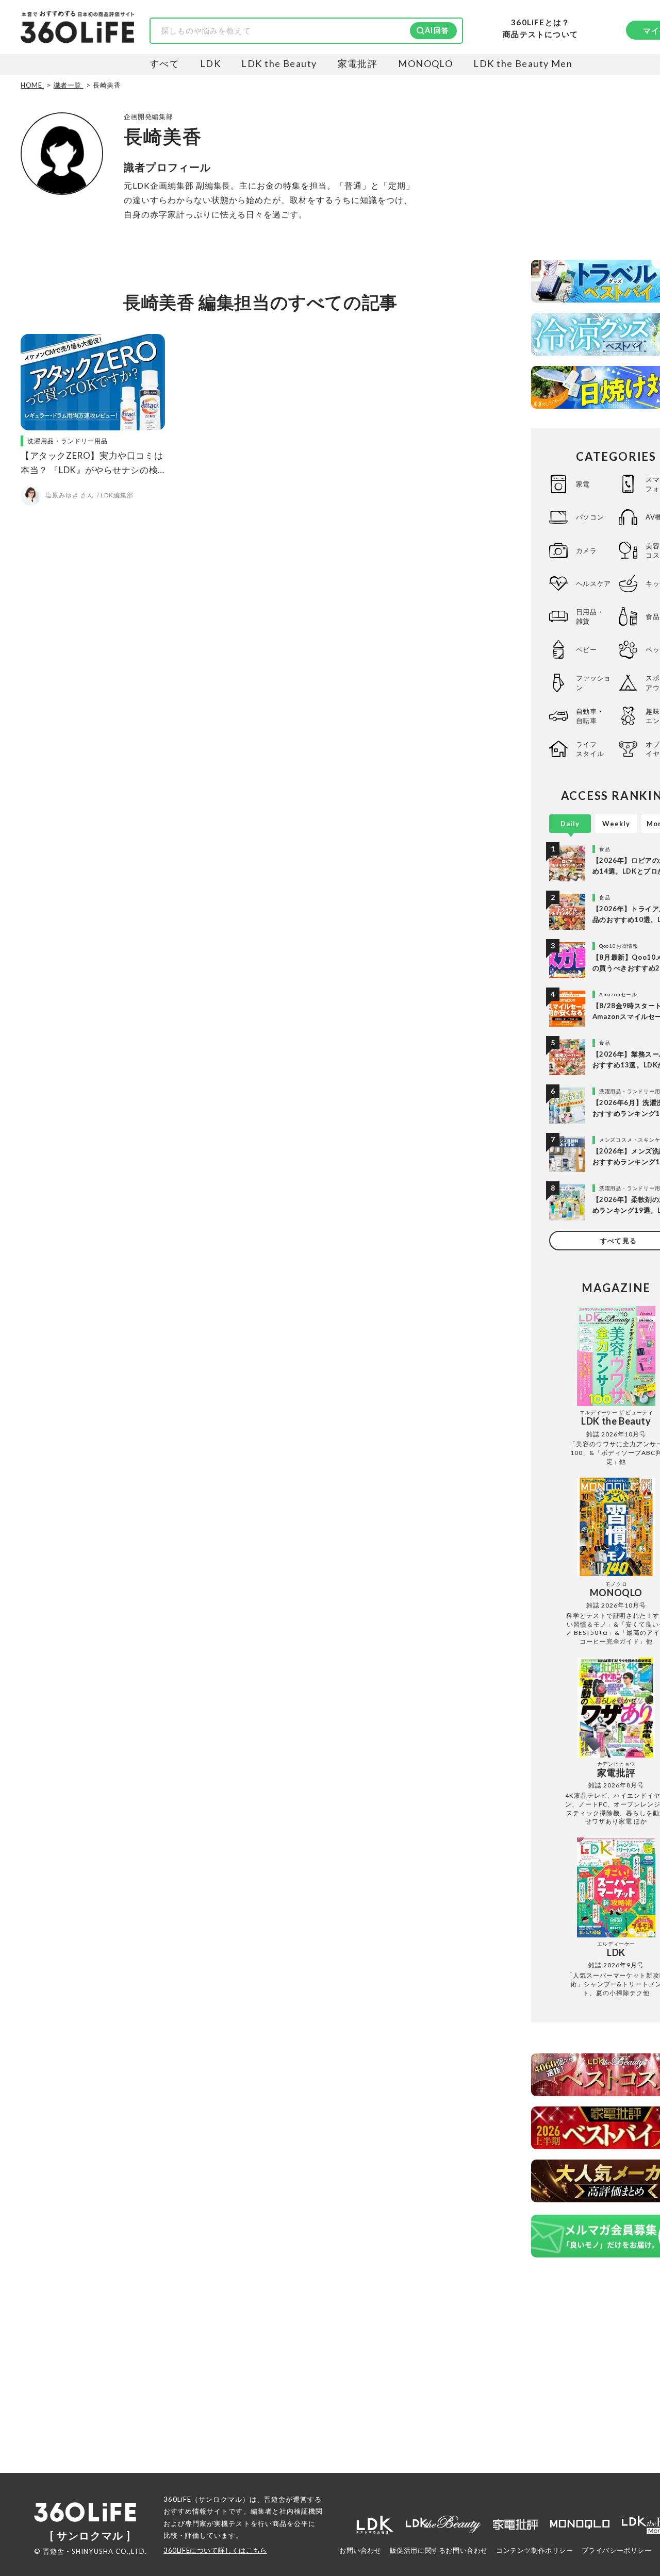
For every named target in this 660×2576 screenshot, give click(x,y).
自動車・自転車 (590, 716)
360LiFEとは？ (540, 22)
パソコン (590, 517)
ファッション (593, 682)
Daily (570, 824)
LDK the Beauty (279, 63)
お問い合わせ (360, 2550)
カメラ (587, 550)
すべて (164, 63)
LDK (210, 63)
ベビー (587, 649)
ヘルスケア (593, 583)
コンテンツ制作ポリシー (535, 2550)
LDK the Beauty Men (523, 63)
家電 (583, 484)
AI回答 (437, 30)
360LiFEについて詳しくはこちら (215, 2550)
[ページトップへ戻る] (632, 2479)
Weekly (616, 824)
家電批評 (358, 63)
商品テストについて (540, 34)
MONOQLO (425, 63)
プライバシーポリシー (617, 2550)
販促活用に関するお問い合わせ (439, 2550)
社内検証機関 (301, 2511)
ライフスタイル (590, 749)
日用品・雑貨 (590, 616)
